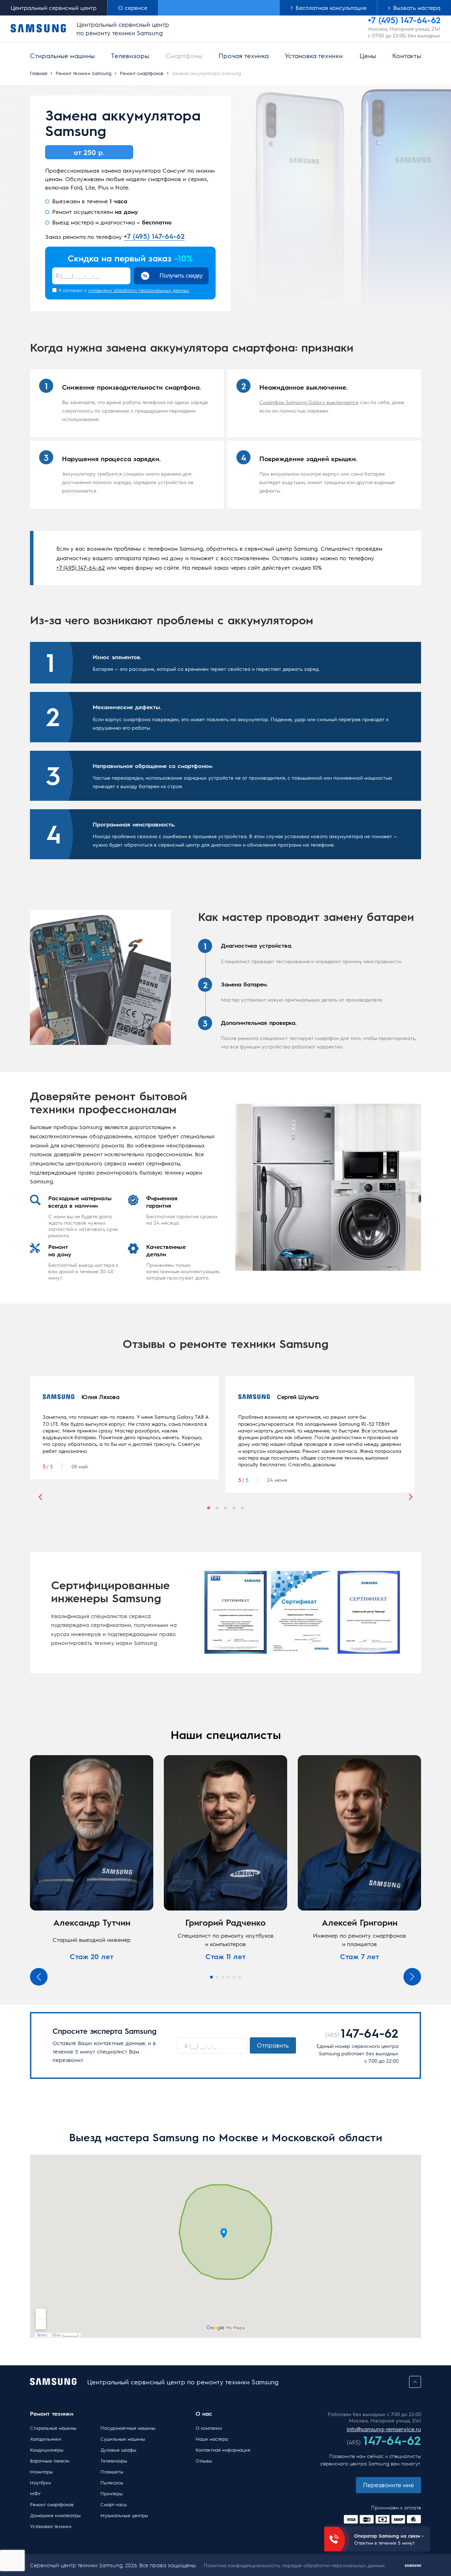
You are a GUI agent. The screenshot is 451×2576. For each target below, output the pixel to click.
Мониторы (41, 2472)
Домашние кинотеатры (55, 2515)
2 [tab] (217, 1508)
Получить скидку (181, 276)
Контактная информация (223, 2450)
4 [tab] (234, 1508)
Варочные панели (50, 2461)
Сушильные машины (123, 2439)
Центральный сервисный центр (54, 8)
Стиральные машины (62, 55)
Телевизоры (130, 55)
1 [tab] (209, 1508)
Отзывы (204, 2461)
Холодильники (46, 2439)
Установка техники (314, 55)
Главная (39, 73)
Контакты (407, 55)
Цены (368, 55)
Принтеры (112, 2493)
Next (411, 1497)
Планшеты (112, 2472)
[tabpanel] (124, 1428)
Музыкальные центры (124, 2515)
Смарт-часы (114, 2504)
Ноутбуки (41, 2482)
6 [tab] (240, 1977)
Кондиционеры (47, 2450)
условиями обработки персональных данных (139, 290)
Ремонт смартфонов (142, 73)
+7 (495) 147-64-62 (154, 236)
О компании (209, 2428)
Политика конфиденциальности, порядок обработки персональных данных (294, 2565)
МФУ (35, 2493)
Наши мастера (212, 2439)
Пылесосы (112, 2482)
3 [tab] (225, 1508)
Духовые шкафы (118, 2450)
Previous (40, 1497)
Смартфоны (184, 55)
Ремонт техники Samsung (84, 73)
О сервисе (133, 8)
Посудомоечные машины (125, 2428)
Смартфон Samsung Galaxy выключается (309, 402)
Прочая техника (243, 55)
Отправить (273, 2045)
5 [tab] (242, 1508)
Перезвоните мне (388, 2485)
